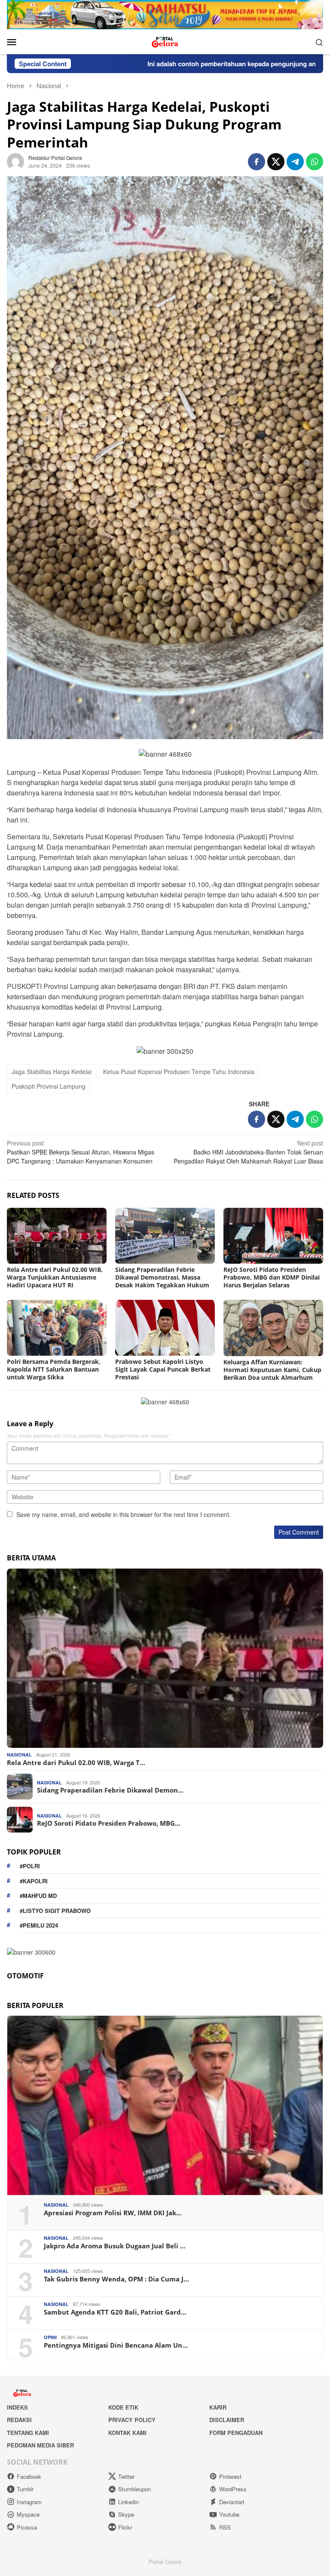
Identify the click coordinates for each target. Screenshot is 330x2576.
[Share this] (257, 162)
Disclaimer (227, 2420)
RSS (225, 2527)
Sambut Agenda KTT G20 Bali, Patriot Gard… (115, 2312)
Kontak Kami (127, 2433)
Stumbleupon (134, 2489)
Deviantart (232, 2502)
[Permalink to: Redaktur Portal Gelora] (15, 161)
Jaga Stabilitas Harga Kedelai (52, 1072)
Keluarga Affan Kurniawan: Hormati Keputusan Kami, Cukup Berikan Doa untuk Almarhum (272, 1370)
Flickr (125, 2527)
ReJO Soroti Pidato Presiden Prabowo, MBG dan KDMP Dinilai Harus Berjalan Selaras (272, 1277)
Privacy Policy (132, 2420)
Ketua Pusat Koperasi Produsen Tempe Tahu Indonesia (179, 1072)
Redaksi (19, 2420)
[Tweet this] (276, 162)
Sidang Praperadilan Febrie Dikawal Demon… (110, 1790)
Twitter (126, 2476)
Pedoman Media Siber (40, 2445)
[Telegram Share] (295, 162)
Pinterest (230, 2476)
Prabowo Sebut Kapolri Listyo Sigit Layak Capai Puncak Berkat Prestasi (163, 1369)
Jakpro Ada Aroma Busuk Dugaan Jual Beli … (115, 2246)
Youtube (229, 2514)
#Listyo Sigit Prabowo (55, 1911)
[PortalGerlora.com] (165, 41)
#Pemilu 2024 (39, 1925)
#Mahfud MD (38, 1896)
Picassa (27, 2527)
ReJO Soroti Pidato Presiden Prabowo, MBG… (109, 1823)
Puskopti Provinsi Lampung (49, 1086)
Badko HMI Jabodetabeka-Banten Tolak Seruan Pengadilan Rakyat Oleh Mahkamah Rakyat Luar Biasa (248, 1152)
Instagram (29, 2502)
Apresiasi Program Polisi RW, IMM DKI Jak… (113, 2213)
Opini (50, 2337)
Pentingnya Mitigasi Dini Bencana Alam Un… (116, 2345)
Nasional (19, 1755)
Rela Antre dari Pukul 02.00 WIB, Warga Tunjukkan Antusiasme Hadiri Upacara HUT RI (55, 1277)
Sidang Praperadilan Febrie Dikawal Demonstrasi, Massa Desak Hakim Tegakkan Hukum (162, 1277)
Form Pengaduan (236, 2433)
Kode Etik (123, 2407)
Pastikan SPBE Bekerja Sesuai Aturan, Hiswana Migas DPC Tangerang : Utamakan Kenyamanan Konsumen (81, 1152)
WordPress (233, 2489)
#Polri (30, 1866)
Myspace (28, 2514)
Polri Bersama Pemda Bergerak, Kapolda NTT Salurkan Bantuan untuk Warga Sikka (54, 1369)
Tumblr (25, 2489)
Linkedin (128, 2502)
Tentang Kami (28, 2433)
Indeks (17, 2407)
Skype (126, 2514)
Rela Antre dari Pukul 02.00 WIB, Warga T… (76, 1762)
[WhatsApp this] (315, 162)
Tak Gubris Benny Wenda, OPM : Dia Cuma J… (116, 2279)
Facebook (29, 2476)
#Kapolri (34, 1881)
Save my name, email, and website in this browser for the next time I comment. (124, 1514)
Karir (218, 2407)
